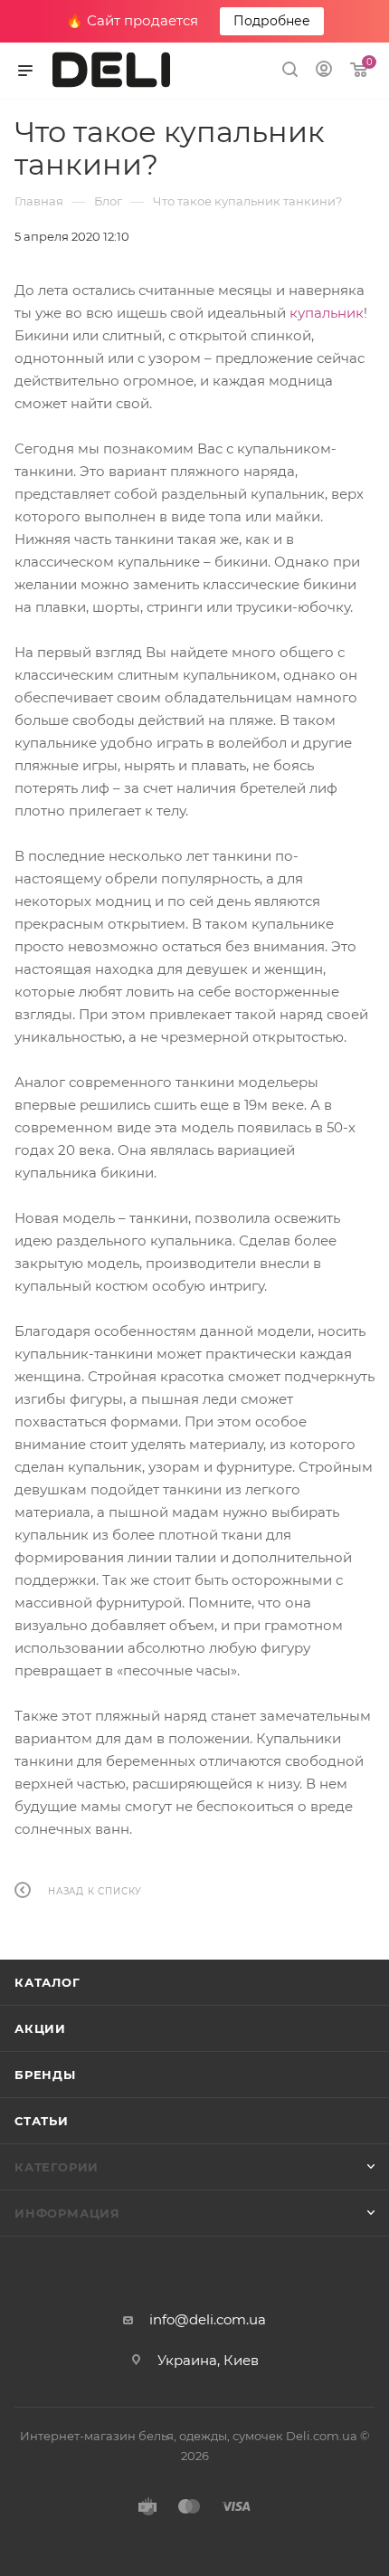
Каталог (47, 1982)
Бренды (45, 2075)
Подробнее (272, 21)
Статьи (42, 2121)
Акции (40, 2028)
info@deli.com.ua (208, 2319)
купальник (327, 313)
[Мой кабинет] (324, 71)
